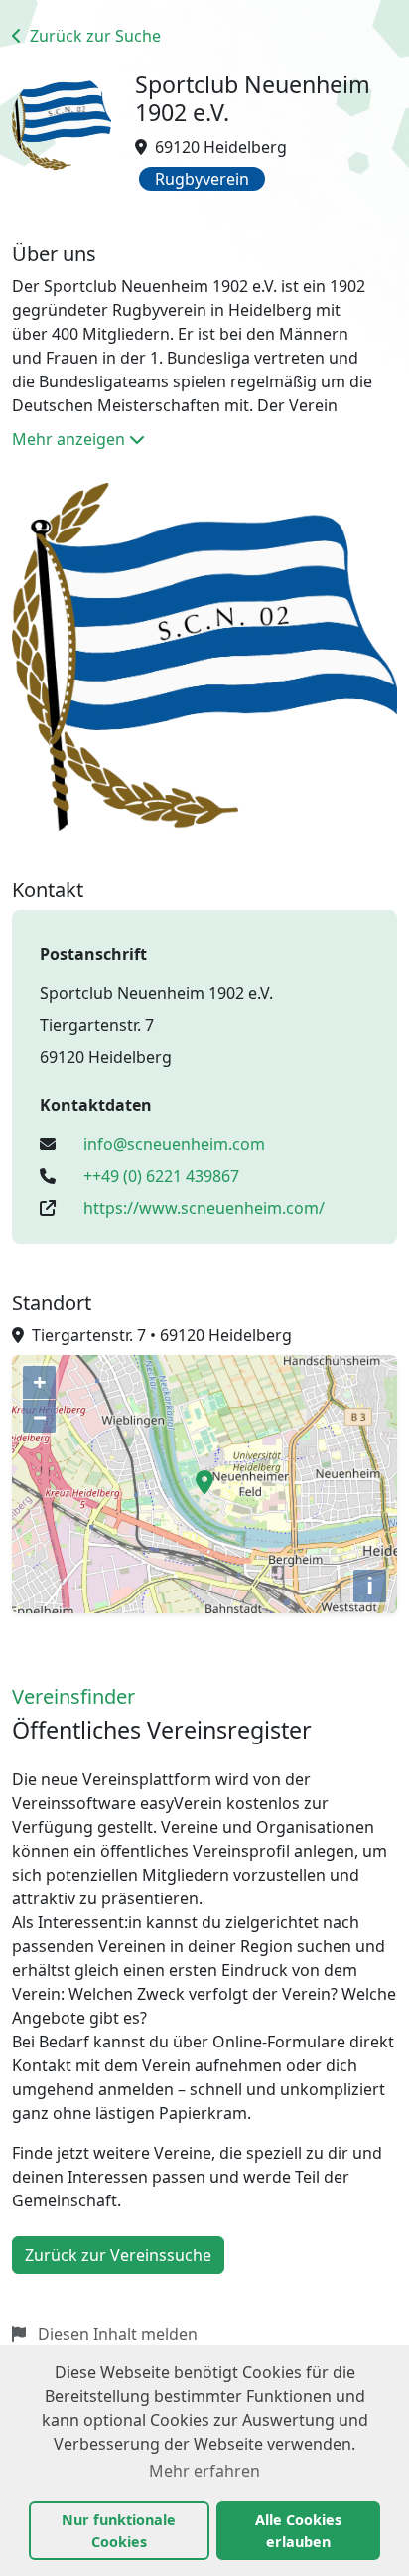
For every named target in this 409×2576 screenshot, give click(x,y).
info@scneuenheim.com (174, 1144)
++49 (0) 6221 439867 (161, 1176)
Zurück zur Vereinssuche (118, 2255)
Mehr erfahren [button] (204, 2471)
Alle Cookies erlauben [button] (298, 2531)
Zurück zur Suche (93, 36)
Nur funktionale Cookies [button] (119, 2531)
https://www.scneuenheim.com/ (204, 1208)
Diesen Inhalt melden (116, 2334)
